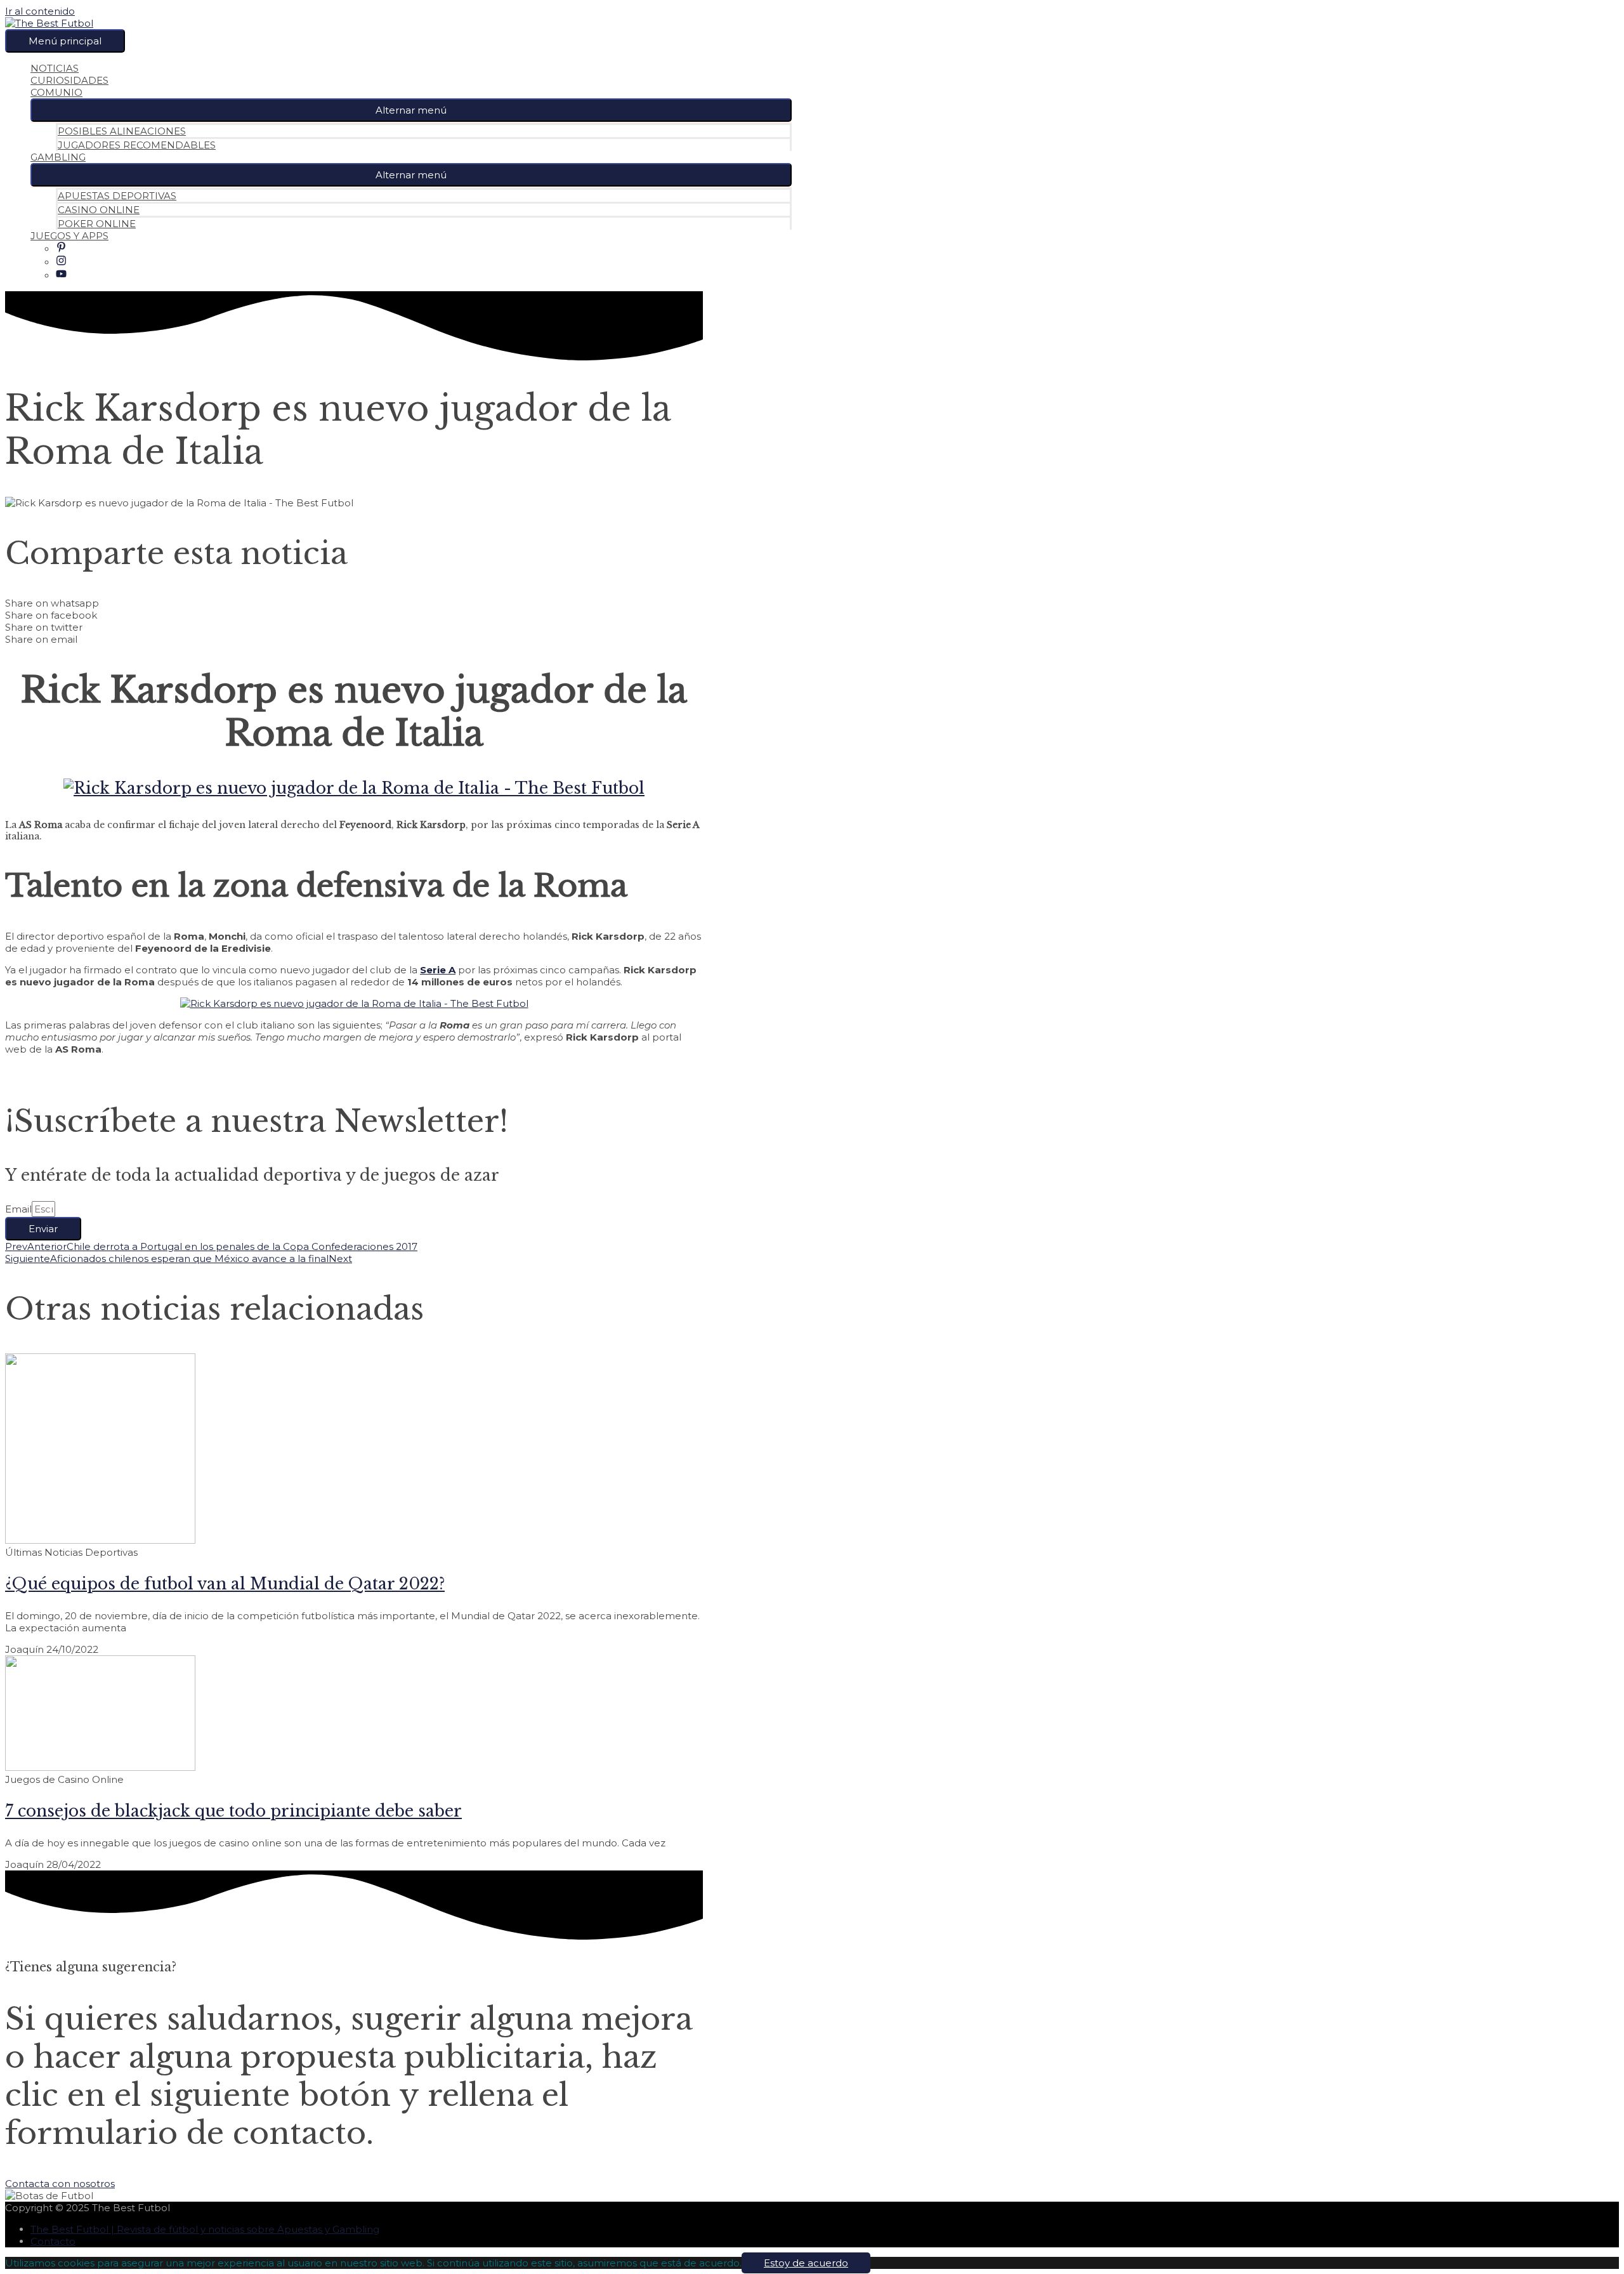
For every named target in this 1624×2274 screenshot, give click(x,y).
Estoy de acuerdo (806, 2263)
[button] (411, 110)
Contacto (53, 2241)
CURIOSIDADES (69, 80)
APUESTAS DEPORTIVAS (117, 196)
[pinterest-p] (61, 249)
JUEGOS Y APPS (69, 236)
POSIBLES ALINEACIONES (122, 131)
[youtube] (61, 276)
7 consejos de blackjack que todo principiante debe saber (233, 1811)
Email (18, 1209)
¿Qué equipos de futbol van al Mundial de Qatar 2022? (225, 1584)
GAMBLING (58, 157)
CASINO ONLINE (99, 210)
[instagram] (61, 262)
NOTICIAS (55, 68)
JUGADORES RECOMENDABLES (137, 145)
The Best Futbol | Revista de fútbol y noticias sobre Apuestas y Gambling (205, 2229)
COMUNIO (56, 92)
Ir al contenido (40, 11)
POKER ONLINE (97, 224)
